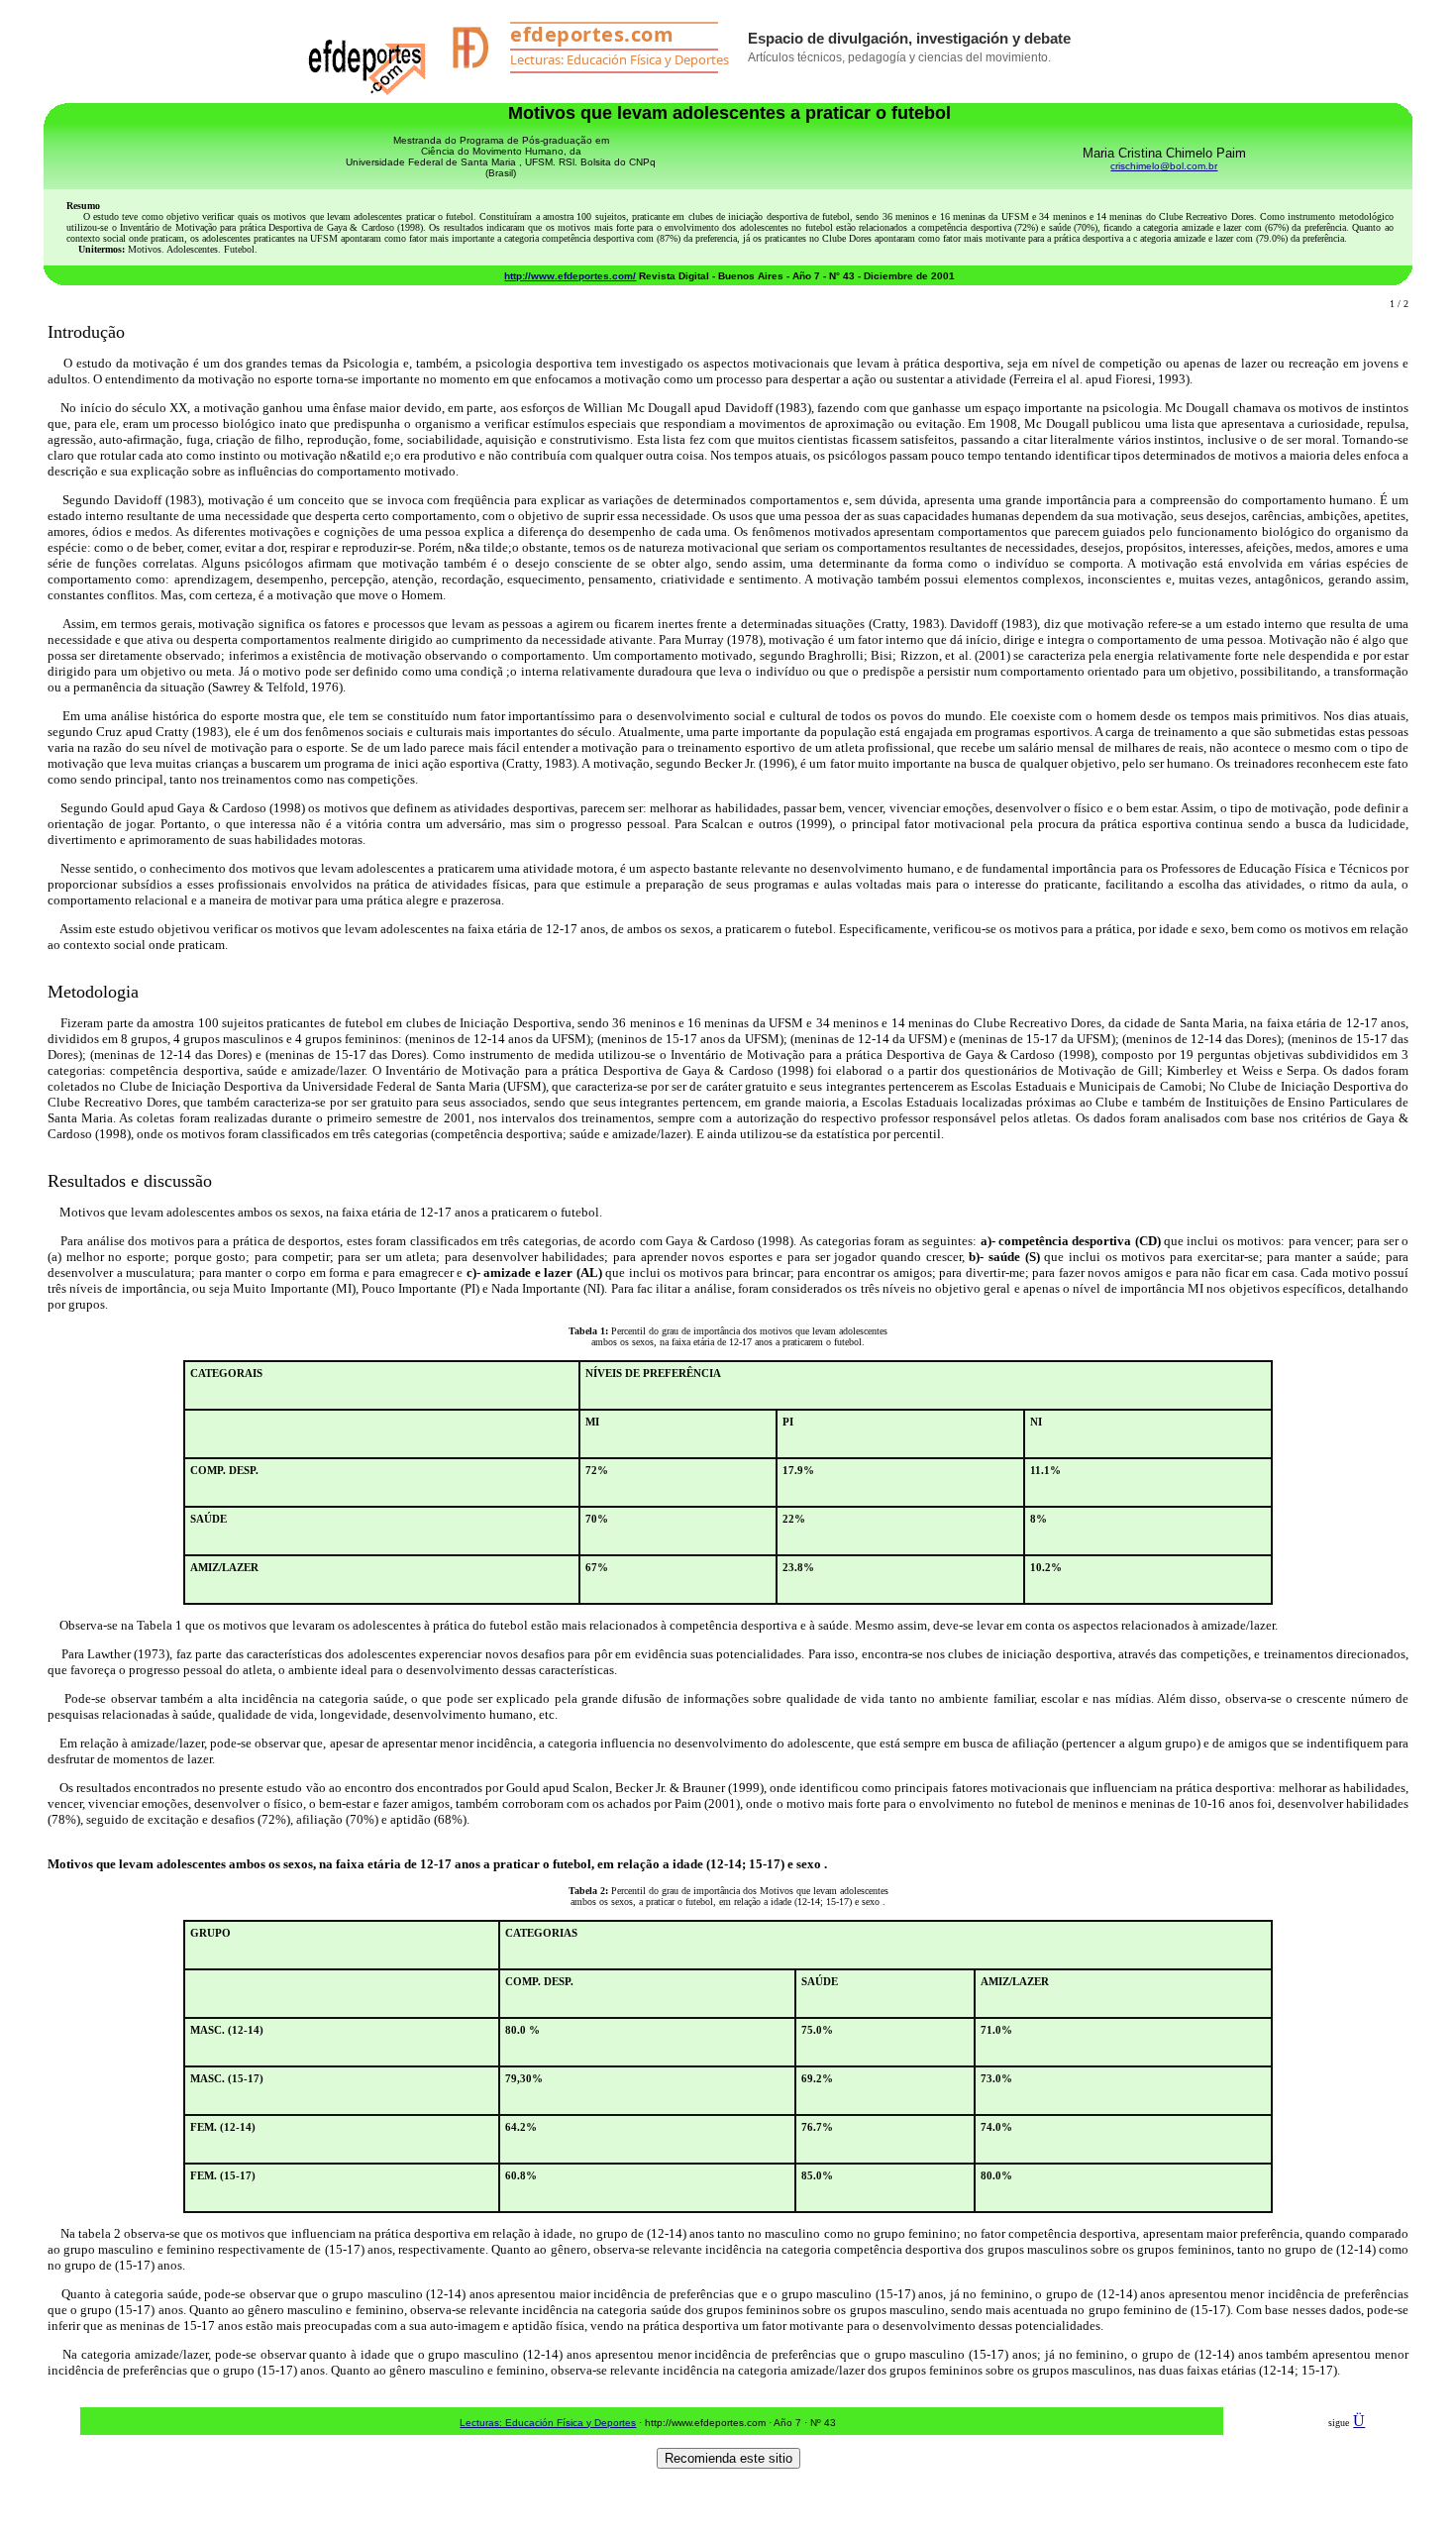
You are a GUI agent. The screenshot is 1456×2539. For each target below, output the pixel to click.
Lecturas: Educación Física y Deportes (548, 2423)
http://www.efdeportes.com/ (570, 276)
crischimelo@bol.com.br (1164, 166)
